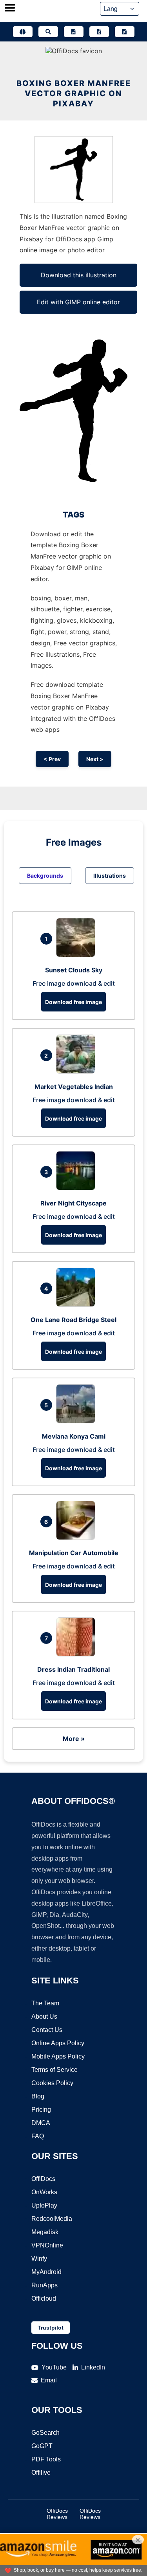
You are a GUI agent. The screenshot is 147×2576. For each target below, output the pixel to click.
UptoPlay (44, 2205)
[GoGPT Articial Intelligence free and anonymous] (23, 32)
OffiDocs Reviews (57, 2514)
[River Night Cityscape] (78, 1188)
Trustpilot (51, 2328)
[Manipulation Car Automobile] (78, 1538)
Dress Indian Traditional (73, 1669)
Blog (38, 2096)
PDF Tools (46, 2459)
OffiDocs (43, 2179)
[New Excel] (99, 32)
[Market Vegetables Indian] (78, 1071)
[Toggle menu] (10, 9)
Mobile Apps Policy (58, 2056)
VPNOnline (47, 2245)
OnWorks (44, 2192)
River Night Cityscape (73, 1203)
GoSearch (45, 2433)
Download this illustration (79, 275)
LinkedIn (93, 2367)
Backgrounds (45, 876)
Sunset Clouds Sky (74, 970)
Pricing (41, 2110)
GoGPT (42, 2446)
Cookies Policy (52, 2083)
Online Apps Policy (58, 2043)
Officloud (44, 2298)
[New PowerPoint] (125, 32)
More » (74, 1739)
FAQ (38, 2136)
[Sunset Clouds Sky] (78, 955)
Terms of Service (54, 2070)
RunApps (44, 2285)
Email (49, 2380)
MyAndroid (46, 2272)
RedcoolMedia (52, 2219)
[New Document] (74, 32)
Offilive (41, 2473)
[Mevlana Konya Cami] (78, 1421)
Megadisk (45, 2232)
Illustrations (110, 876)
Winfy (39, 2259)
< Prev (52, 759)
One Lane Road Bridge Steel (73, 1320)
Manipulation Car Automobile (74, 1553)
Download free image (73, 1002)
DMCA (41, 2123)
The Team (45, 2003)
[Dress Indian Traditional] (78, 1654)
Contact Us (47, 2030)
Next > (95, 759)
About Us (44, 2016)
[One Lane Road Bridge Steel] (78, 1304)
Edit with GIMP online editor (78, 302)
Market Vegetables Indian (74, 1087)
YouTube (54, 2367)
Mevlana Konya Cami (74, 1436)
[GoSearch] (48, 32)
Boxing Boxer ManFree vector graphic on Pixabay (74, 93)
